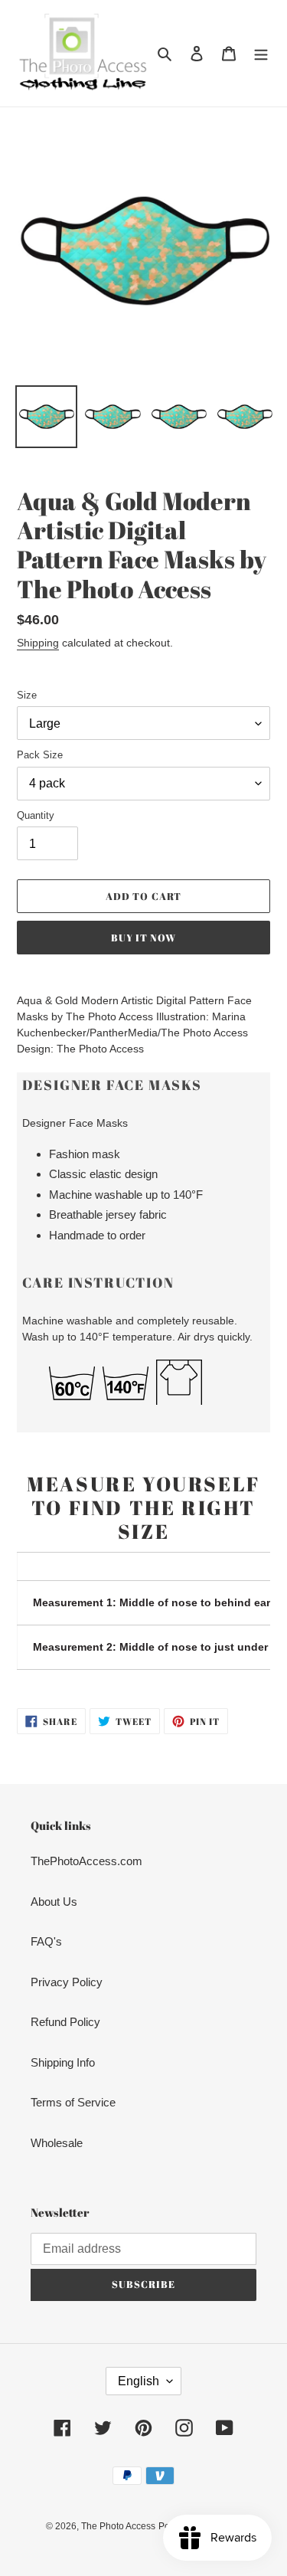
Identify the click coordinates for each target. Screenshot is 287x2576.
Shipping (38, 643)
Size (27, 695)
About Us (54, 1902)
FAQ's (46, 1941)
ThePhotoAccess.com (86, 1861)
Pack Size (40, 755)
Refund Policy (65, 2022)
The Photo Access (118, 2526)
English (139, 2381)
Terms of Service (73, 2102)
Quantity (36, 815)
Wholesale (57, 2143)
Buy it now (143, 938)
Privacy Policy (67, 1982)
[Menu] (261, 53)
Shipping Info (63, 2062)
